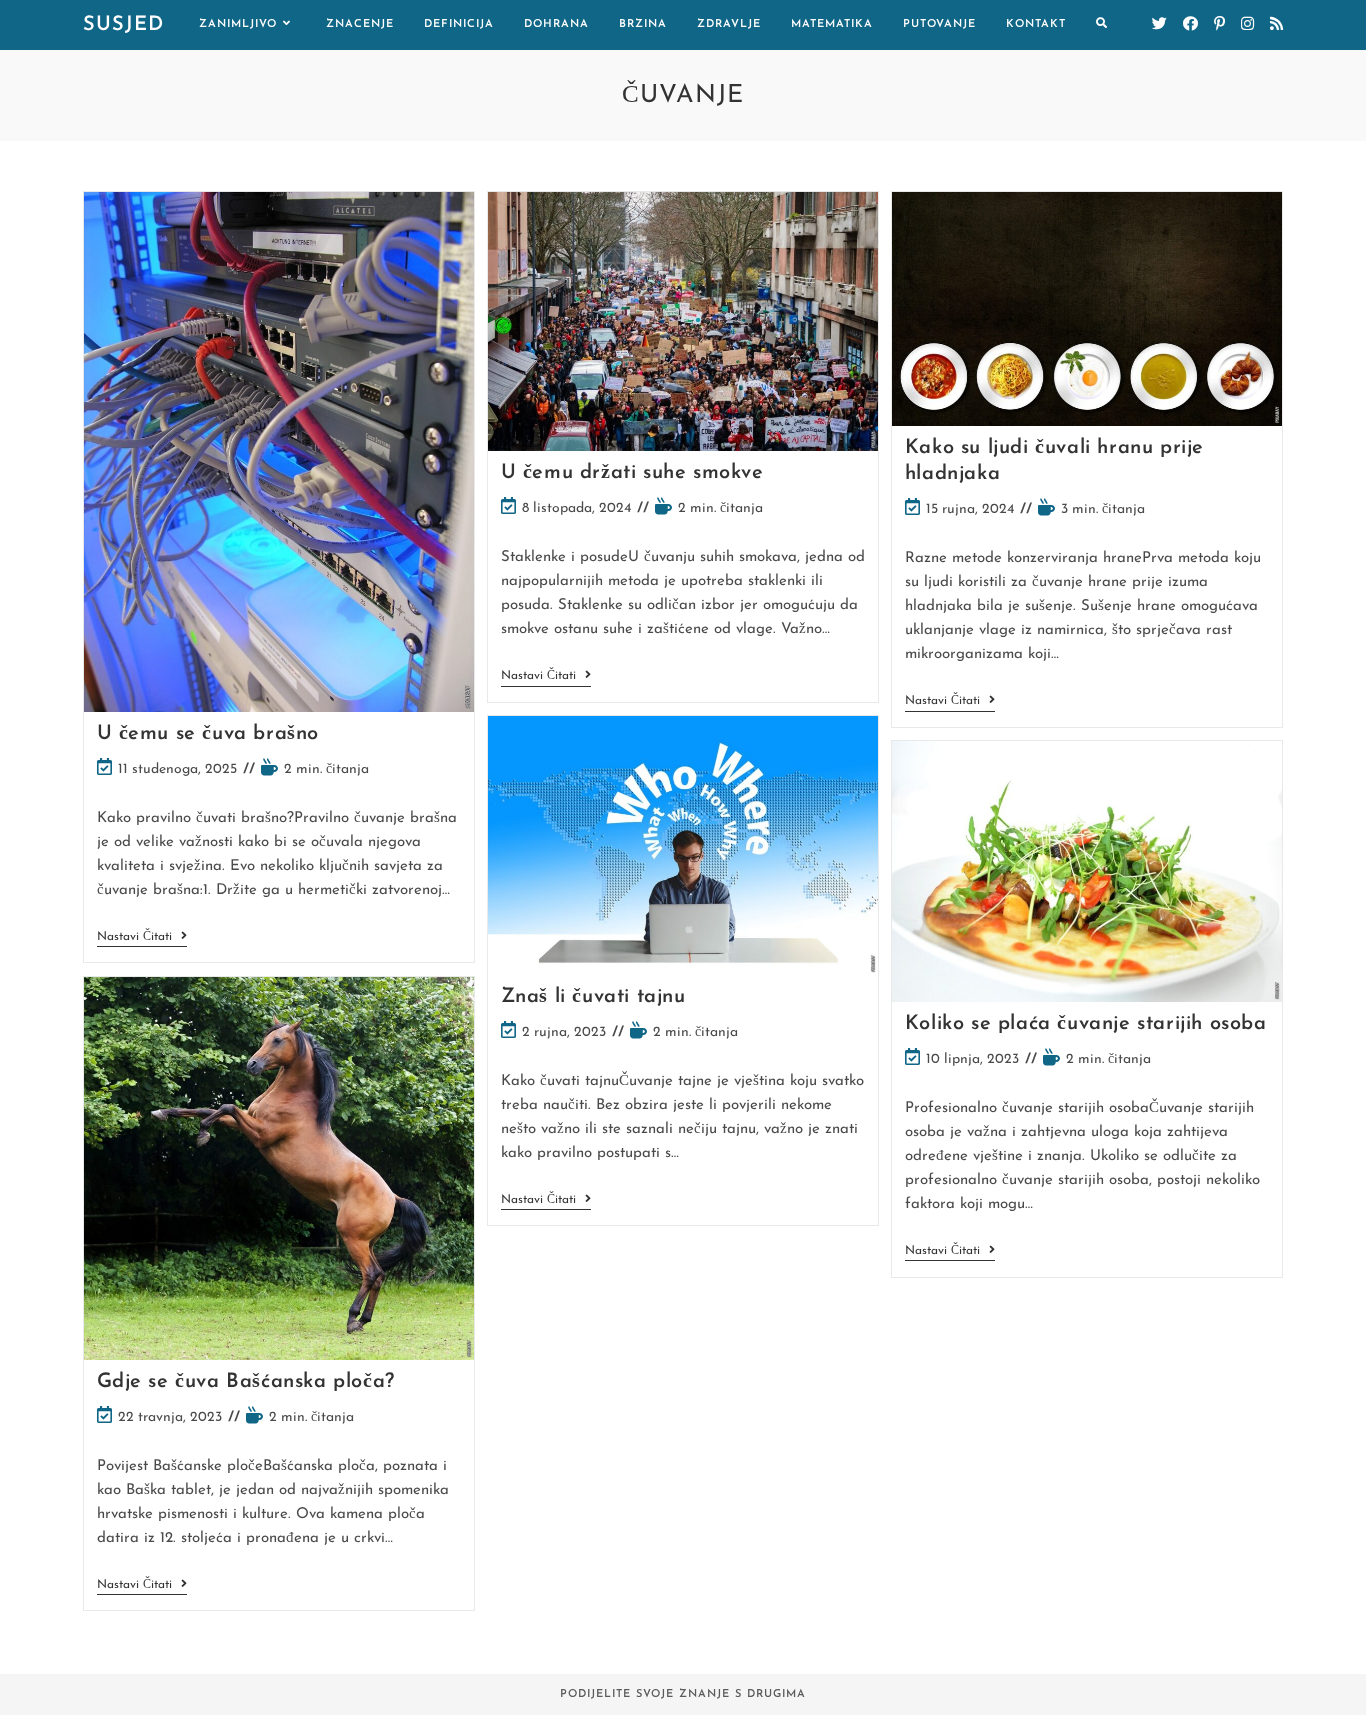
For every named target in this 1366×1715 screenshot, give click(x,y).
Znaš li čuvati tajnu (593, 997)
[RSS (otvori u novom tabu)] (1276, 24)
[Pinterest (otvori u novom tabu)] (1219, 24)
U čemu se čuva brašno (208, 734)
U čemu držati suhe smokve (632, 473)
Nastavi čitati (142, 938)
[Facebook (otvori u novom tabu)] (1190, 24)
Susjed (123, 25)
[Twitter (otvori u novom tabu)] (1159, 24)
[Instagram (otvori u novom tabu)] (1247, 24)
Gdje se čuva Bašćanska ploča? (246, 1382)
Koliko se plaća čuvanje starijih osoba (1086, 1024)
